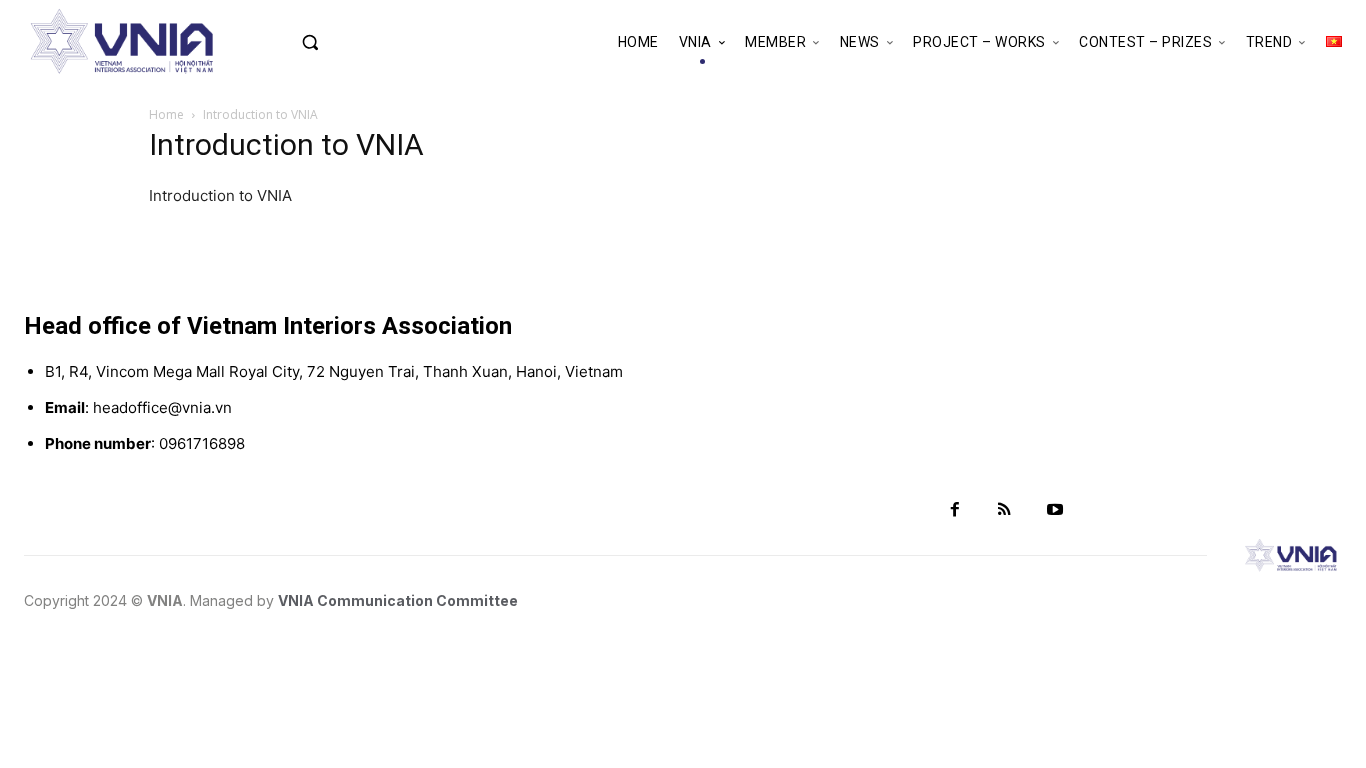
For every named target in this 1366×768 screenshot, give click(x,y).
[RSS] (1005, 510)
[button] (349, 42)
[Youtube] (1055, 510)
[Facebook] (955, 510)
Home (166, 114)
